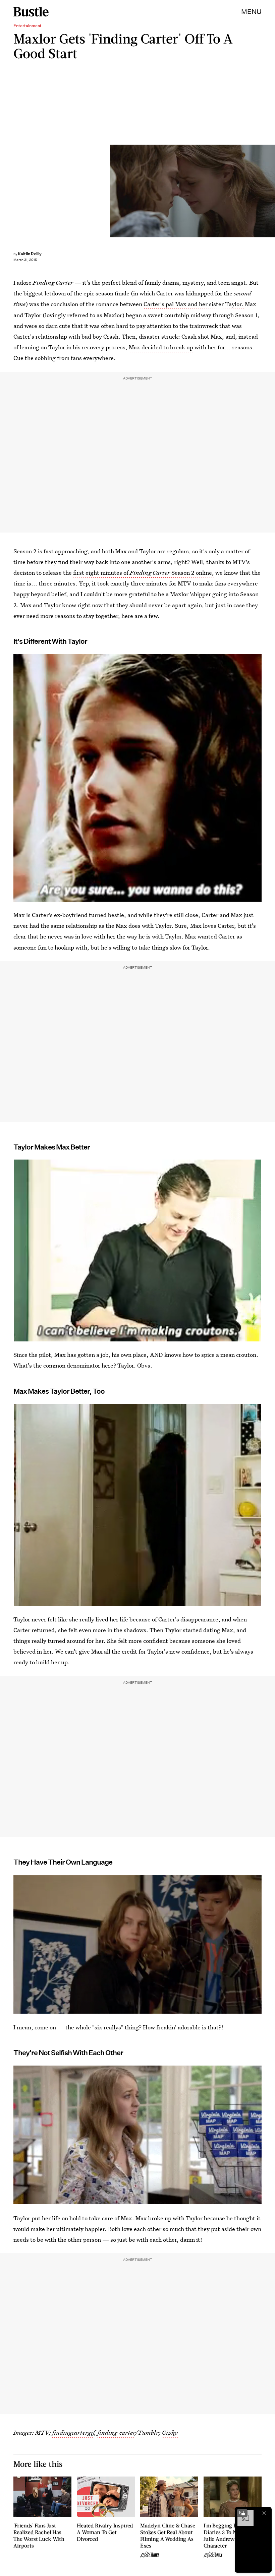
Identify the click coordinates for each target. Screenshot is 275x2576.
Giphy (170, 2432)
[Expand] (242, 2513)
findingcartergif (73, 2432)
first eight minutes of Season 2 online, (144, 573)
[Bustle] (31, 12)
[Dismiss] (264, 2513)
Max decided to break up (161, 347)
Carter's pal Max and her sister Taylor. (194, 304)
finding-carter (116, 2432)
